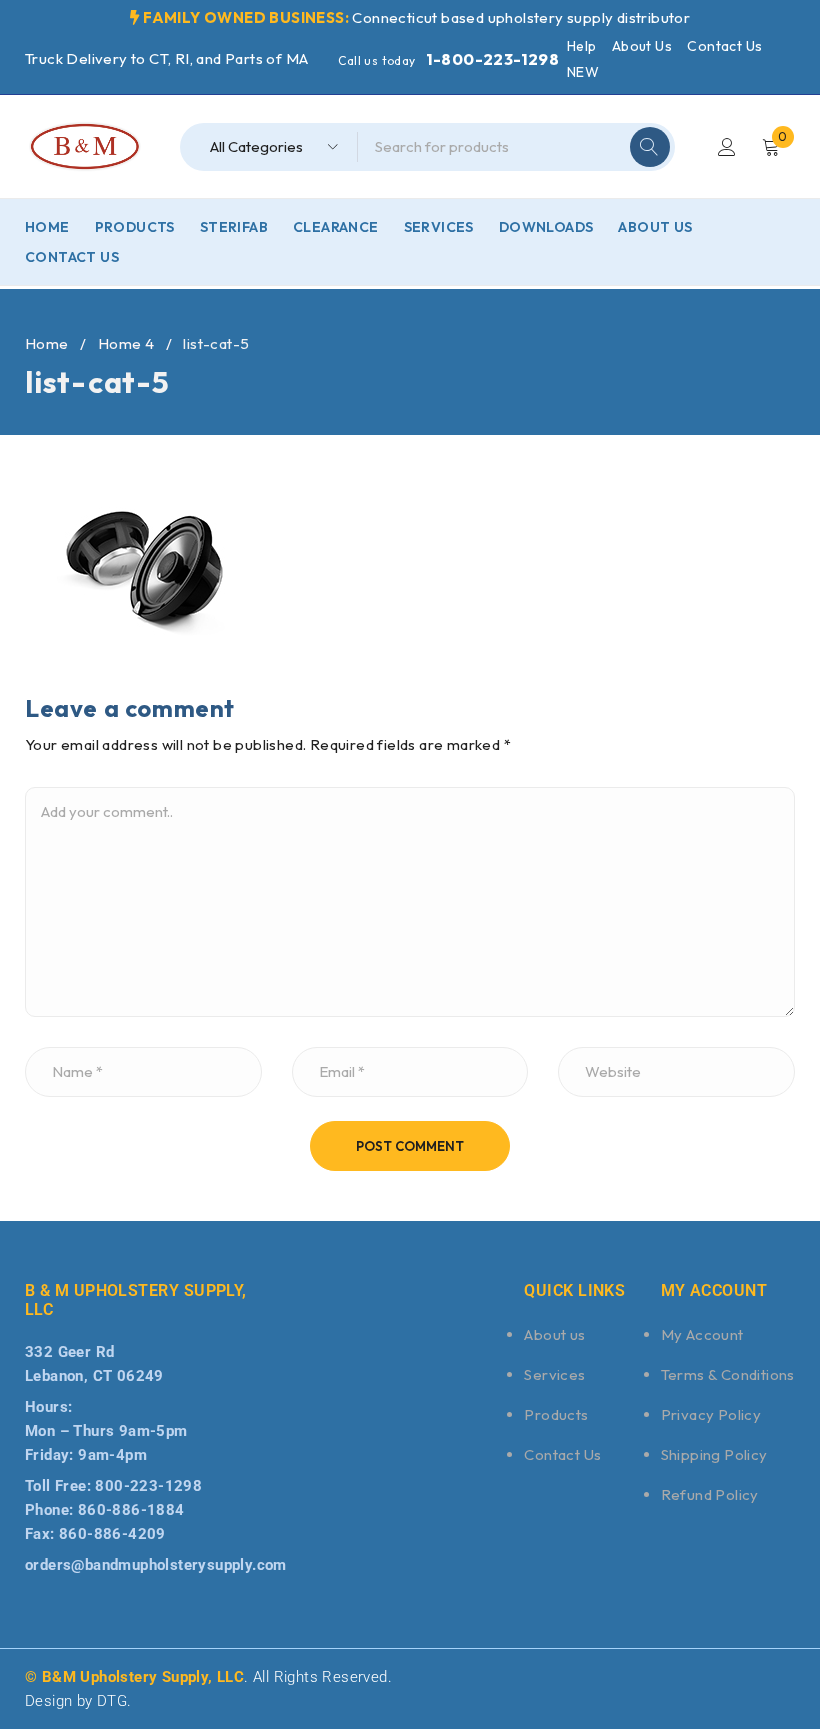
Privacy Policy (711, 1414)
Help (582, 46)
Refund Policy (710, 1494)
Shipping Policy (714, 1454)
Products (556, 1414)
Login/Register (727, 147)
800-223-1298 (148, 1486)
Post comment (410, 1146)
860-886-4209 (112, 1534)
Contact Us (724, 46)
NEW (583, 72)
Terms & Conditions (728, 1374)
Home (47, 343)
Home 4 (126, 343)
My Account (702, 1334)
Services (554, 1374)
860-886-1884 (131, 1510)
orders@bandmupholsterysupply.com (156, 1565)
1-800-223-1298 (493, 59)
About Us (642, 46)
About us (554, 1334)
